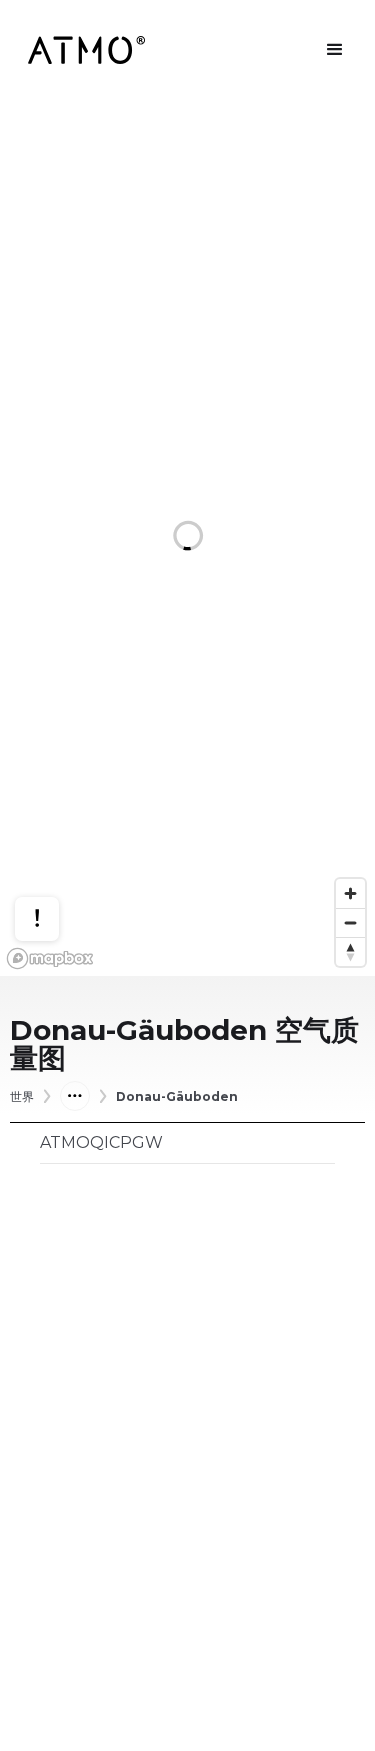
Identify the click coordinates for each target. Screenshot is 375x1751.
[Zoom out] (350, 922)
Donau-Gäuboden (177, 1097)
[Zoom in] (350, 893)
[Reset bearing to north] (350, 951)
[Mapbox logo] (50, 958)
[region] (187, 538)
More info (56, 856)
